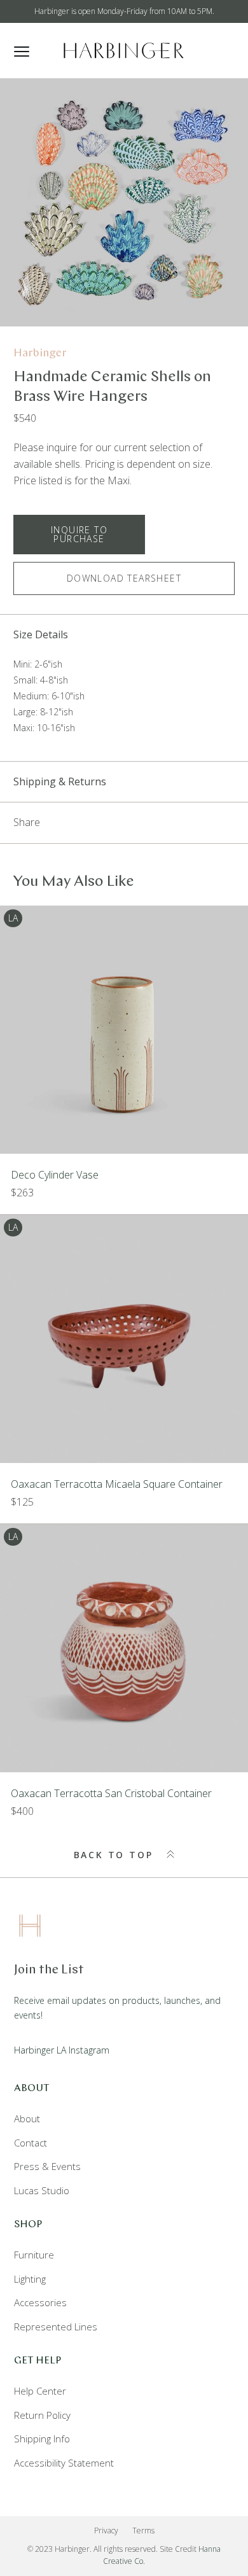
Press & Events (47, 2166)
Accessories (40, 2302)
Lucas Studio (42, 2190)
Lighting (30, 2279)
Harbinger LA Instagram (62, 2050)
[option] (124, 202)
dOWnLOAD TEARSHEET (124, 578)
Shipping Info (42, 2439)
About (27, 2118)
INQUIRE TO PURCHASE (79, 534)
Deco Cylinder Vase (55, 1175)
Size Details (41, 634)
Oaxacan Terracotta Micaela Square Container (117, 1484)
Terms (143, 2530)
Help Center (40, 2391)
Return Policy (42, 2415)
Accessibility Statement (64, 2463)
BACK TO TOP (116, 1855)
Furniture (34, 2255)
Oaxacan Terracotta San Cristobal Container (111, 1793)
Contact (31, 2143)
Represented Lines (56, 2327)
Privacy (106, 2530)
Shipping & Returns (60, 781)
